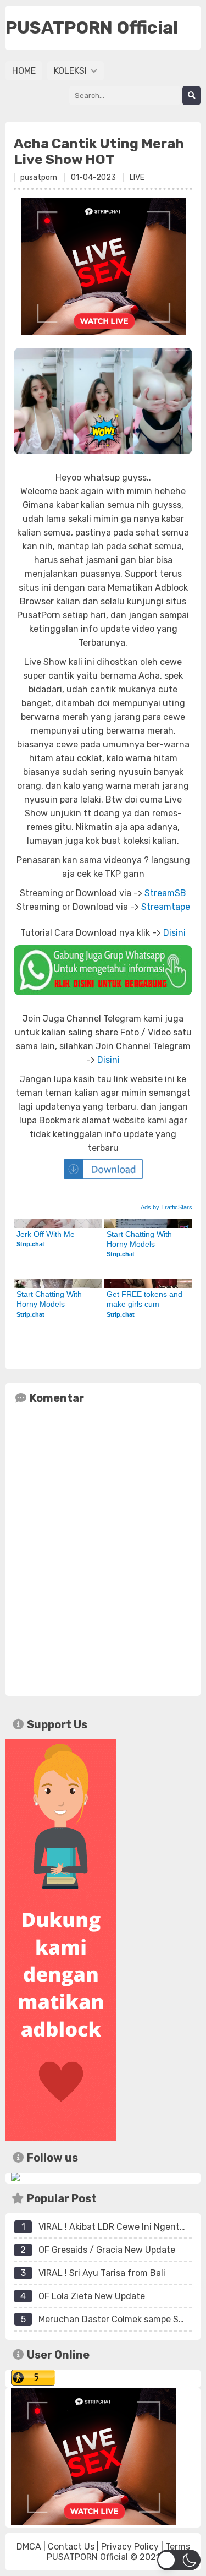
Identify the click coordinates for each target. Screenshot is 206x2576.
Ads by (166, 1207)
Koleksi (71, 71)
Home (24, 71)
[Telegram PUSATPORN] (15, 2178)
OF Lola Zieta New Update (92, 2296)
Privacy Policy (130, 2547)
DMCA (29, 2547)
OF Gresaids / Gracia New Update (107, 2250)
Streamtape (166, 907)
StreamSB (165, 893)
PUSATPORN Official (87, 2557)
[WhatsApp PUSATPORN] (103, 970)
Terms (178, 2547)
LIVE (137, 178)
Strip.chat (30, 1244)
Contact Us (71, 2547)
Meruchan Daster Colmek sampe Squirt (119, 2319)
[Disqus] (103, 1548)
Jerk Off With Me (46, 1234)
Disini (174, 933)
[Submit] (191, 95)
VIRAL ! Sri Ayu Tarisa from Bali (102, 2273)
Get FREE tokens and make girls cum (146, 1299)
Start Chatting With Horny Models (140, 1239)
